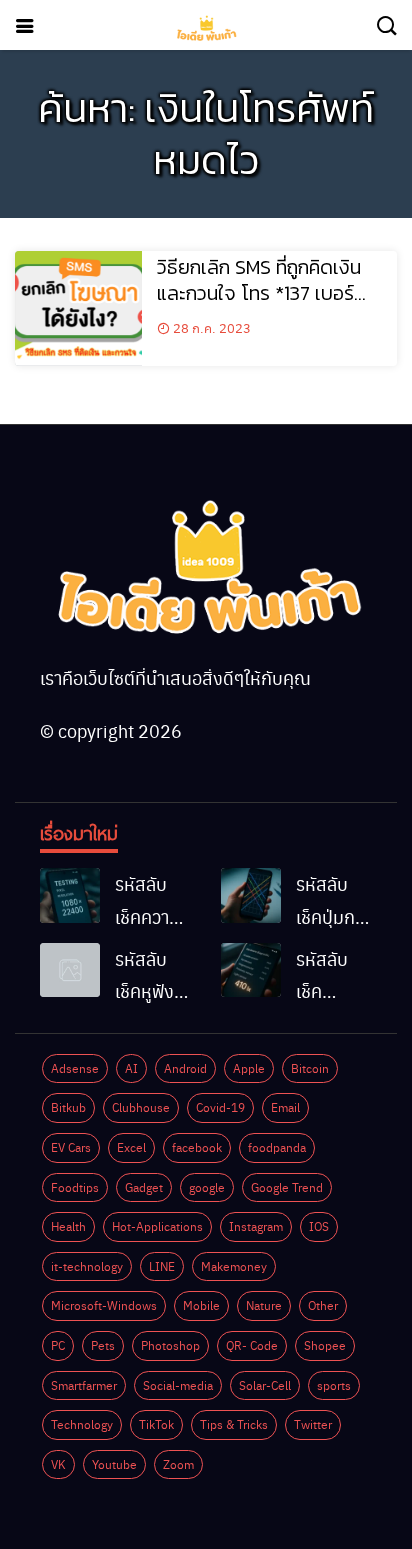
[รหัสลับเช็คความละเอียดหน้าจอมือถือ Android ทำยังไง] (70, 895)
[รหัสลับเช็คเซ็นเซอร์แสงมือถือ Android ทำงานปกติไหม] (251, 970)
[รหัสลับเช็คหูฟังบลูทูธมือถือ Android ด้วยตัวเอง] (70, 970)
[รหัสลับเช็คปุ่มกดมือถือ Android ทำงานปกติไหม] (251, 895)
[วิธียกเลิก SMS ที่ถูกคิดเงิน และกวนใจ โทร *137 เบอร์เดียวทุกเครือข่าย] (78, 308)
